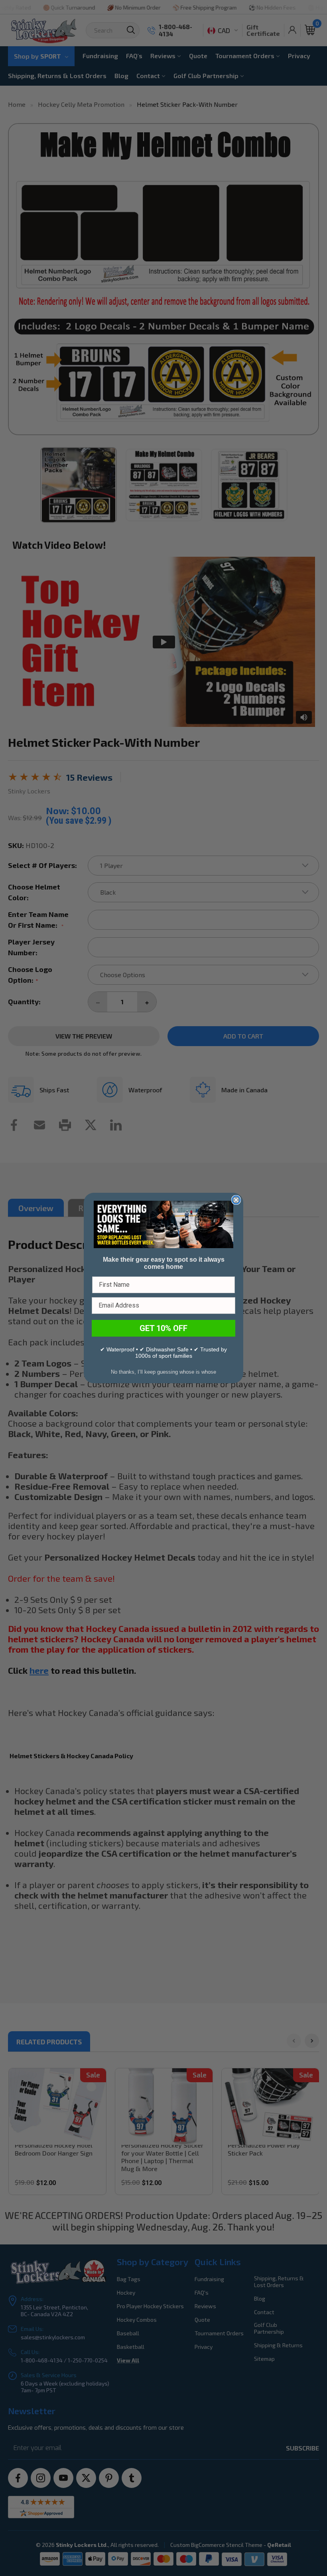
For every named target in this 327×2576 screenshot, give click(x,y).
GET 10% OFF (163, 1328)
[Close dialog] (236, 1200)
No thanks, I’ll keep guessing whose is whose (163, 1372)
